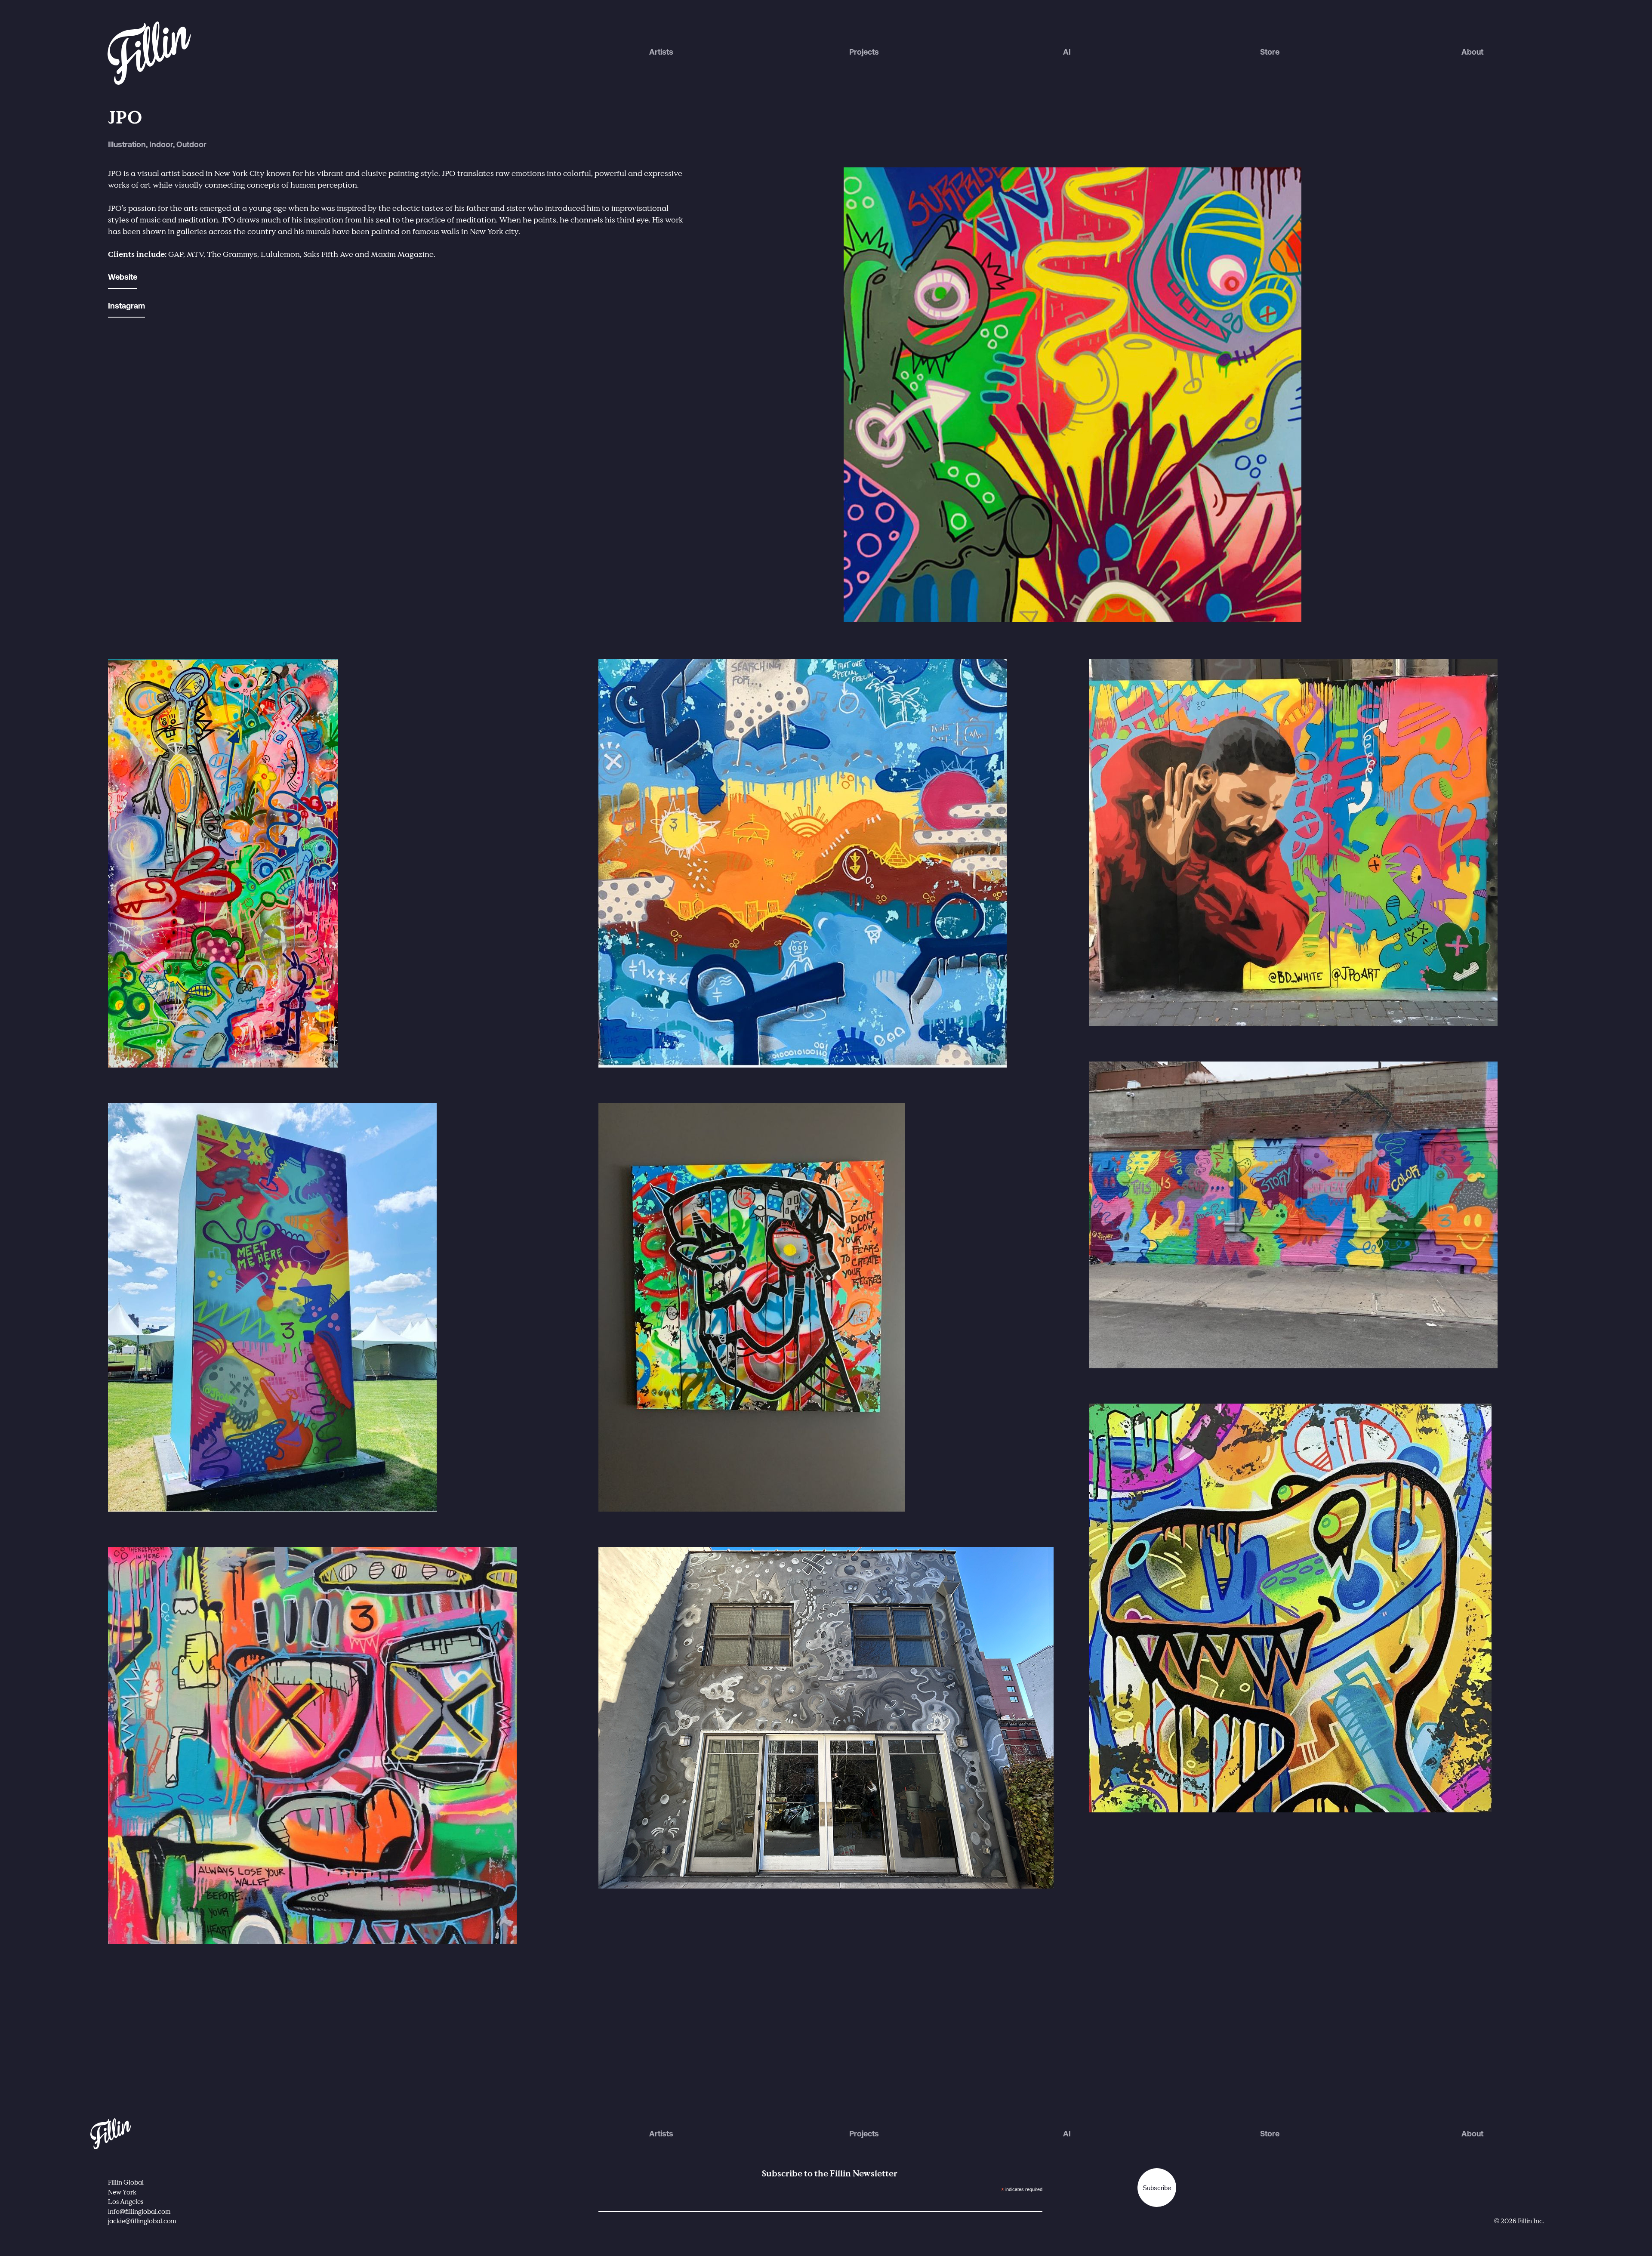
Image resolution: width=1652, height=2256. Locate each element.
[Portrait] (826, 1307)
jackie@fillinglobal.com (142, 2221)
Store (1270, 53)
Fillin (111, 2123)
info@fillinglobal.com (139, 2211)
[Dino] (1316, 1608)
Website (123, 278)
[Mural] (1316, 1215)
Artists (661, 53)
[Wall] (336, 1307)
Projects (864, 53)
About (1472, 53)
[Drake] (1316, 843)
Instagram (126, 307)
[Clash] (336, 863)
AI (1067, 53)
